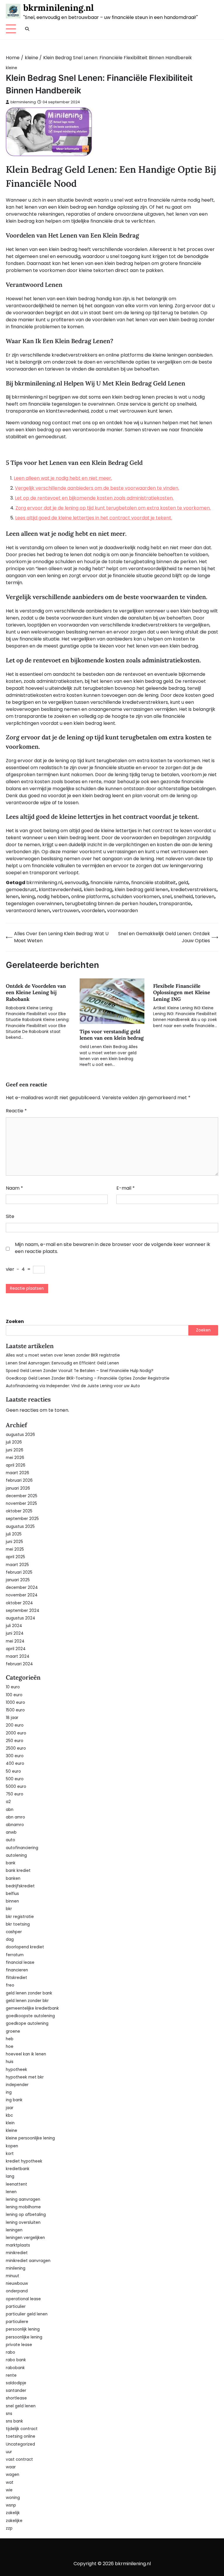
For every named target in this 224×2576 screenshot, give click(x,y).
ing (9, 2092)
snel (167, 897)
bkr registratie (20, 1917)
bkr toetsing (18, 1924)
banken (13, 1878)
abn (10, 1810)
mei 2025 (15, 1549)
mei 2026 (15, 1458)
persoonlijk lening (23, 2329)
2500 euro (16, 1748)
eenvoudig (76, 883)
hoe (10, 2047)
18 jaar (12, 1718)
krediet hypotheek (24, 2161)
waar (11, 2467)
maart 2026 (17, 1473)
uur (9, 2452)
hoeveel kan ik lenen (26, 2054)
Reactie (16, 1111)
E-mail (126, 1188)
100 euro (14, 1695)
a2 (8, 1802)
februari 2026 (19, 1480)
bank (11, 1863)
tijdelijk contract (22, 2429)
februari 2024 (19, 1664)
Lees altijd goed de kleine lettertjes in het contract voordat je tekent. (94, 518)
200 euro (15, 1725)
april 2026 (16, 1465)
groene (13, 2031)
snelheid (183, 897)
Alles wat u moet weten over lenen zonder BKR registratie (63, 1355)
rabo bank (16, 2360)
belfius (12, 1894)
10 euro (13, 1687)
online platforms (90, 897)
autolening (16, 1855)
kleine (12, 68)
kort (10, 2154)
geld (183, 883)
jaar (10, 2108)
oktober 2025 (19, 1511)
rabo (10, 2352)
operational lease (23, 2299)
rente (11, 2375)
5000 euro (16, 1787)
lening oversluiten (23, 2222)
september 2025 (22, 1519)
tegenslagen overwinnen (34, 904)
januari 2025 (18, 1580)
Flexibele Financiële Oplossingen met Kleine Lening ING (182, 993)
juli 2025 (14, 1534)
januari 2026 (18, 1488)
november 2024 (22, 1595)
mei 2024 (15, 1641)
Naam (14, 1188)
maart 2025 (17, 1565)
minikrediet (17, 2253)
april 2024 (16, 1649)
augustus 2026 (20, 1435)
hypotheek (16, 2070)
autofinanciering (22, 1848)
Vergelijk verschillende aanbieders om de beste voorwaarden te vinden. (97, 488)
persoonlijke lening (24, 2337)
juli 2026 (14, 1442)
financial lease (20, 1962)
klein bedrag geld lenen (141, 890)
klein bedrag (98, 890)
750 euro (15, 1794)
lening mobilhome (23, 2207)
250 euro (15, 1741)
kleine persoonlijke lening (30, 2138)
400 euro (15, 1763)
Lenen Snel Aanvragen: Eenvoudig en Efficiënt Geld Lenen (62, 1363)
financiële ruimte (110, 883)
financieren (17, 1970)
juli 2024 (14, 1626)
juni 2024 (15, 1633)
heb (10, 2039)
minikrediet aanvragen (28, 2261)
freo (10, 1985)
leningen (14, 2230)
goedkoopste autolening (30, 2016)
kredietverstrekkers (194, 890)
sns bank (14, 2421)
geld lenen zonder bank (29, 1993)
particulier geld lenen (27, 2314)
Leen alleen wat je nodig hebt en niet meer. (63, 478)
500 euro (15, 1779)
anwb (11, 1832)
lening (28, 897)
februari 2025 (19, 1572)
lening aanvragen (23, 2199)
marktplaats (18, 2245)
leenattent (16, 2184)
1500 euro (15, 1710)
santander (16, 2391)
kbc (9, 2115)
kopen (12, 2146)
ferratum (15, 1955)
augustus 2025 (20, 1527)
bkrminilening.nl (58, 8)
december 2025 (22, 1496)
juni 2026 (15, 1450)
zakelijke (14, 2521)
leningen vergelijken (25, 2238)
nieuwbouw (17, 2283)
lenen (12, 897)
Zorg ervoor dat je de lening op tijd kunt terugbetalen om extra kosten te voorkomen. (113, 508)
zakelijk (13, 2513)
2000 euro (16, 1733)
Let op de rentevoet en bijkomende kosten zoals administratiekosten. (94, 498)
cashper (14, 1932)
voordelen (93, 911)
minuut (13, 2276)
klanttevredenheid (60, 890)
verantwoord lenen (28, 911)
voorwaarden (123, 911)
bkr (9, 1909)
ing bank (14, 2100)
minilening (16, 2268)
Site (10, 1216)
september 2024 (23, 1611)
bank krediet (18, 1871)
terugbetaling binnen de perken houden (111, 904)
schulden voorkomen (136, 897)
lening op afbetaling (26, 2215)
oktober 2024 (19, 1603)
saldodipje (16, 2383)
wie (9, 2490)
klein (10, 2123)
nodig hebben (53, 897)
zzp (9, 2528)
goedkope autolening (27, 2023)
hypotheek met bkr (25, 2077)
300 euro (15, 1756)
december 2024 (22, 1588)
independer (17, 2085)
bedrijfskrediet (20, 1886)
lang (10, 2176)
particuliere (17, 2322)
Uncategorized (20, 2444)
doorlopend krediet (25, 1947)
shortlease (16, 2398)
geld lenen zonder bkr (27, 2001)
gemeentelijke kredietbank (32, 2008)
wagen (13, 2475)
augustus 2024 (21, 1618)
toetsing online (21, 2436)
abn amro (15, 1817)
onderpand (17, 2291)
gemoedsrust (21, 890)
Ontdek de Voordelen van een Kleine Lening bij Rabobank (36, 993)
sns (9, 2414)
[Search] (27, 29)
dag (10, 1939)
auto (10, 1840)
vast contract (19, 2459)
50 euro (13, 1771)
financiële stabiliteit (154, 883)
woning (13, 2498)
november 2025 (21, 1503)
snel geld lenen (21, 2406)
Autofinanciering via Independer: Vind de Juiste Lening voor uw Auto (73, 1386)
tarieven (205, 897)
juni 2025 (14, 1542)
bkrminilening (23, 102)
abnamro (15, 1825)
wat (10, 2482)
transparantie (175, 904)
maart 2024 (18, 1656)
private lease (19, 2345)
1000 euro (15, 1703)
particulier (16, 2307)
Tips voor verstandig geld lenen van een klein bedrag (112, 1035)
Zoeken (15, 1321)
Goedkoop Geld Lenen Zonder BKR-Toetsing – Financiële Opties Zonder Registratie (88, 1378)
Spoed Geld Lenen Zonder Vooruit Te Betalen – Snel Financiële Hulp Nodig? (80, 1371)
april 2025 (15, 1557)
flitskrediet (16, 1978)
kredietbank (18, 2169)
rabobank (15, 2368)
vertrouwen (66, 911)
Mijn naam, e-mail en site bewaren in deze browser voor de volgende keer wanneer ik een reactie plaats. (113, 1248)
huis (10, 2062)
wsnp (11, 2505)
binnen (12, 1901)
